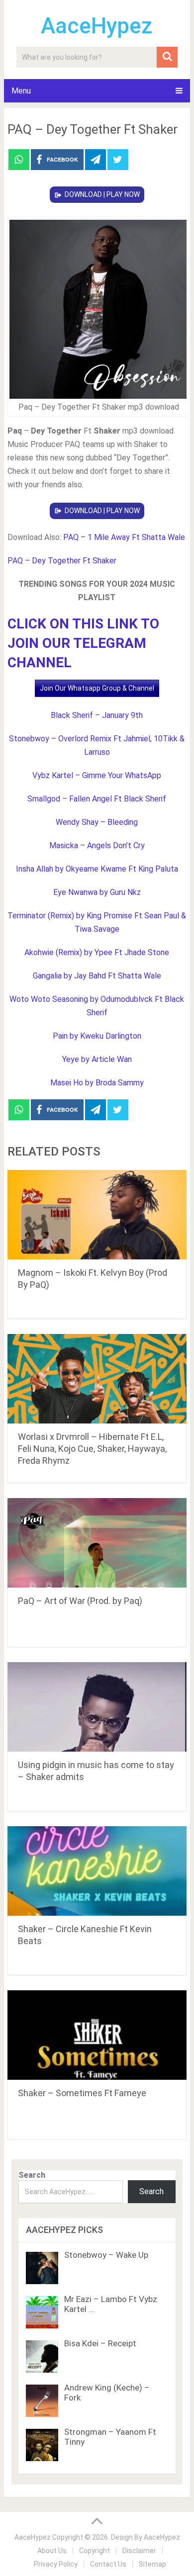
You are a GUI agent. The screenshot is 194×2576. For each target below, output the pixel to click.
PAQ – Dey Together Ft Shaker (62, 561)
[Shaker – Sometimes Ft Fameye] (97, 2035)
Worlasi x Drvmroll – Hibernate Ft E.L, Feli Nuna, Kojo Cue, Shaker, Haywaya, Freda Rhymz (92, 1449)
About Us (52, 2551)
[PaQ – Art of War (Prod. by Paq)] (97, 1543)
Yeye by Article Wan (97, 1059)
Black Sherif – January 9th (97, 715)
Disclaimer (139, 2551)
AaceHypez (97, 26)
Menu (21, 91)
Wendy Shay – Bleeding (97, 822)
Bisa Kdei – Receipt (100, 2343)
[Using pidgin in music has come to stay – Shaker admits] (97, 1707)
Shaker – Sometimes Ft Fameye (82, 2093)
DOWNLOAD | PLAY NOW (102, 194)
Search (32, 2175)
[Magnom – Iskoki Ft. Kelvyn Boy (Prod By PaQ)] (97, 1215)
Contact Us (108, 2564)
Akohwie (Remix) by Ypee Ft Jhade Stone (97, 952)
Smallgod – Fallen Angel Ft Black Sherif (97, 799)
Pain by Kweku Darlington (97, 1036)
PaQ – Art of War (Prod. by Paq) (80, 1601)
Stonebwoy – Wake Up (106, 2255)
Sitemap (152, 2564)
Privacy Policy (56, 2564)
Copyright (95, 2551)
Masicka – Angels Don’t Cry (97, 845)
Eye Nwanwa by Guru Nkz (97, 892)
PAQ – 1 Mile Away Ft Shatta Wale (124, 537)
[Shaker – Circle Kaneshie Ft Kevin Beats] (97, 1871)
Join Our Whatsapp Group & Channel (97, 688)
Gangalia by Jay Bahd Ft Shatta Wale (97, 976)
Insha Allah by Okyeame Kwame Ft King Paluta (97, 869)
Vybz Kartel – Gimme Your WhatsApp (97, 775)
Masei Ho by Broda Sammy (97, 1083)
